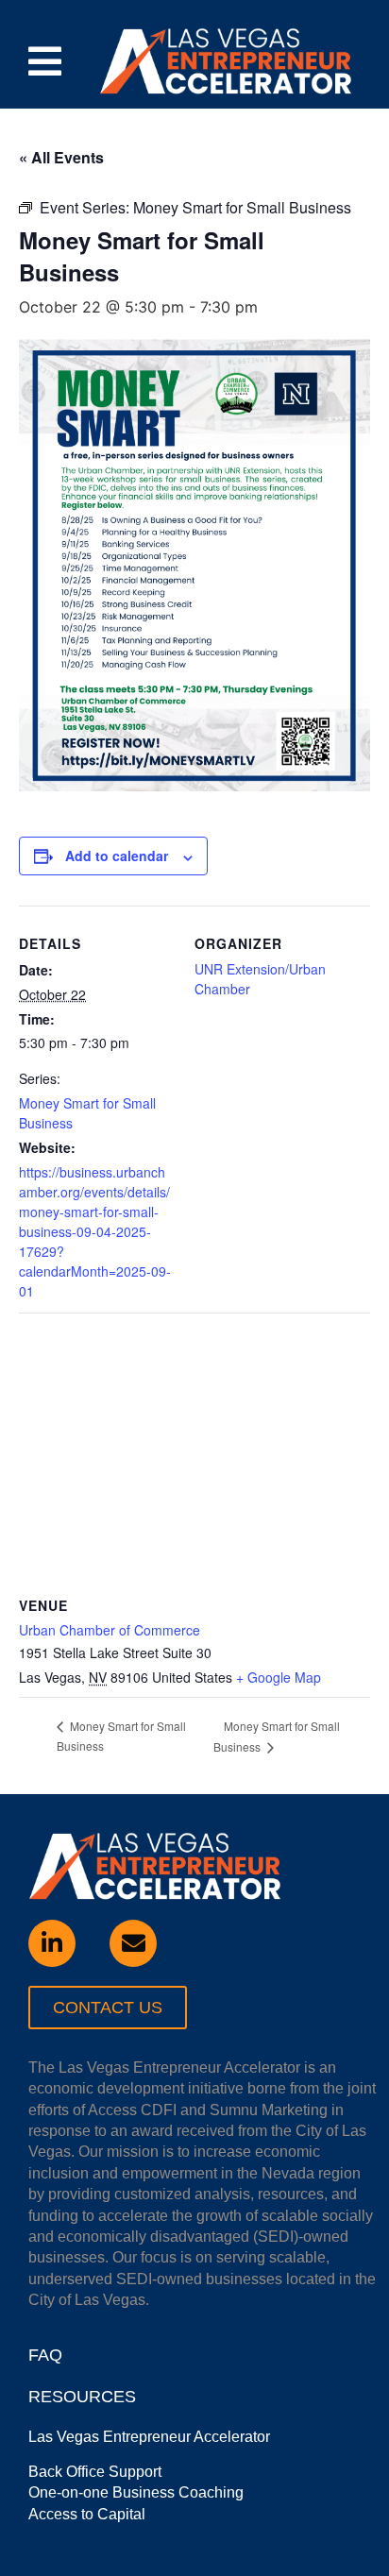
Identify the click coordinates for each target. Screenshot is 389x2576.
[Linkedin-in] (52, 1943)
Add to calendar (117, 856)
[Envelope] (133, 1943)
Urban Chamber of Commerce (110, 1630)
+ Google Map (279, 1677)
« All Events (61, 157)
